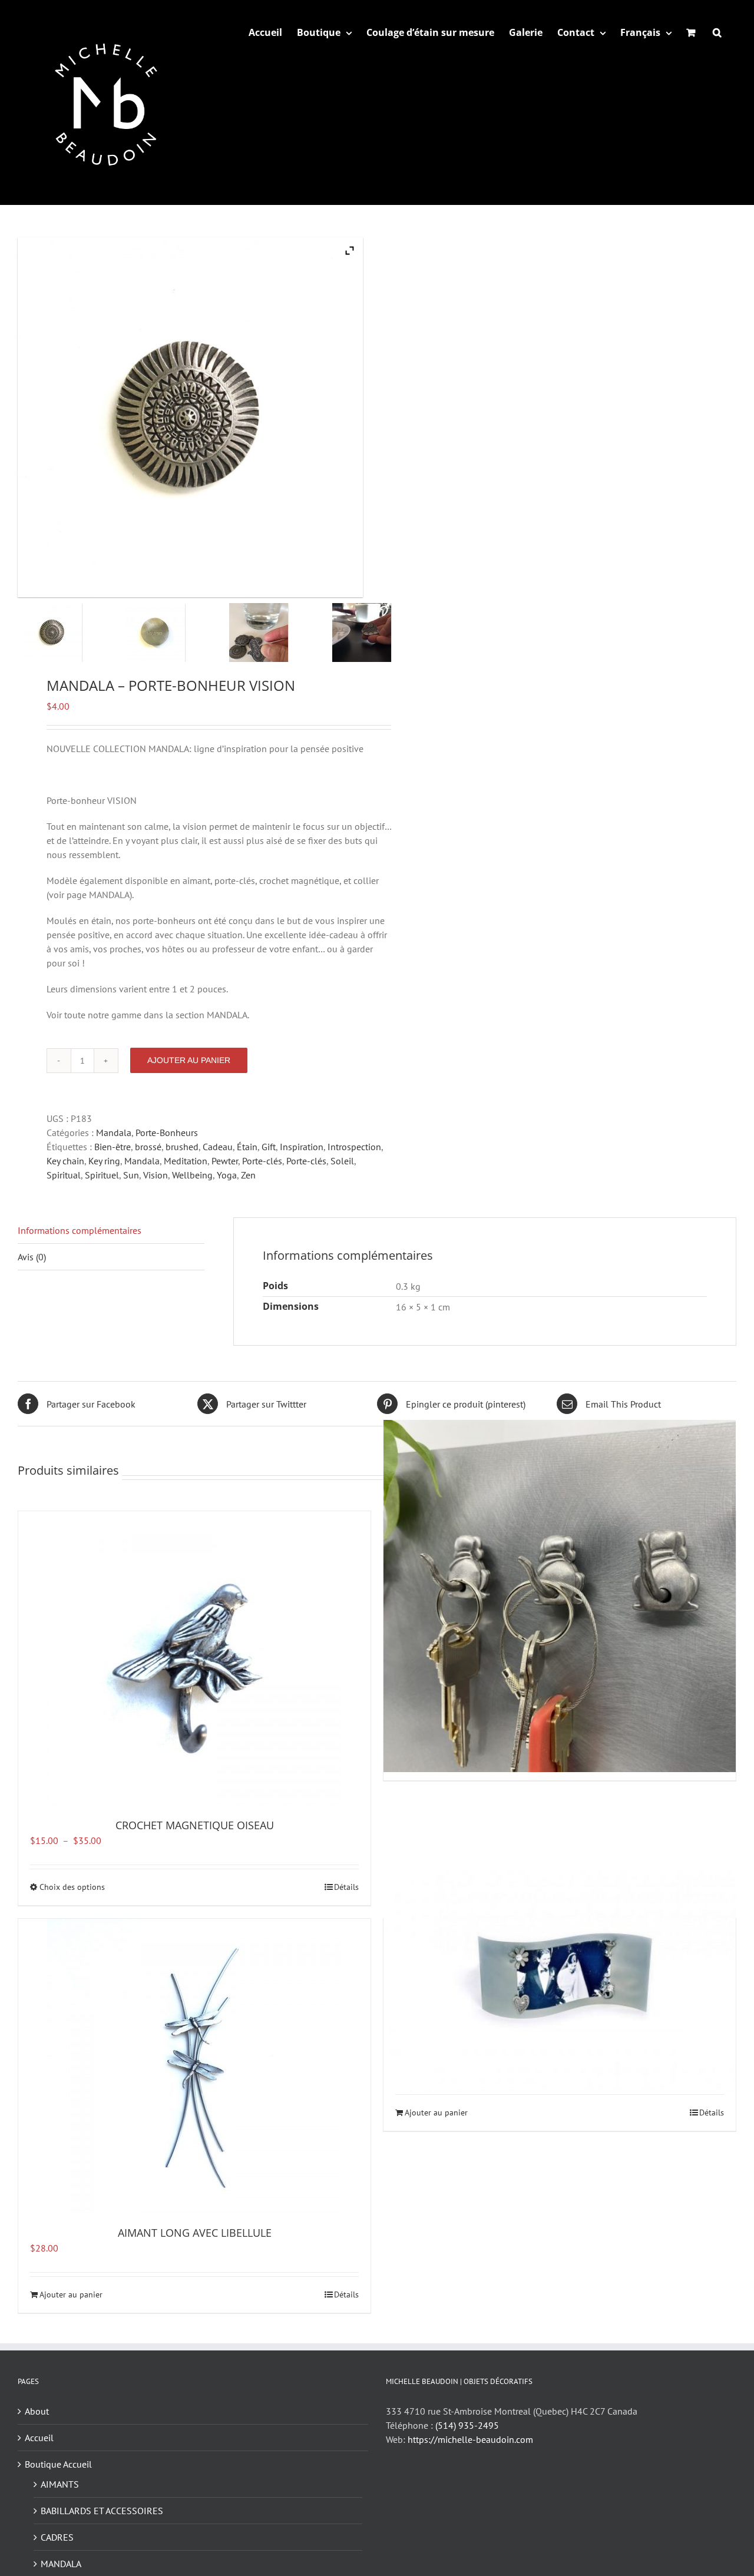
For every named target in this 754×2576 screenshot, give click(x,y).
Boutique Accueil (58, 2464)
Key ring (104, 1161)
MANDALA (61, 2564)
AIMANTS (60, 2484)
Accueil (39, 2438)
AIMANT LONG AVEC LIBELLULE (195, 2233)
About (37, 2411)
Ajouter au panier (189, 1060)
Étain (247, 1147)
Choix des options (72, 1887)
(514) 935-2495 (467, 2425)
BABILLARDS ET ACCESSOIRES (102, 2511)
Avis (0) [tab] (32, 1257)
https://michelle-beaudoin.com (470, 2439)
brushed (182, 1147)
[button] (717, 32)
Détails (346, 1887)
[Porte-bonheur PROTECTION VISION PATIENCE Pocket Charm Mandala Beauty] (276, 633)
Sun (131, 1175)
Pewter (225, 1161)
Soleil (342, 1161)
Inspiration (302, 1147)
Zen (248, 1175)
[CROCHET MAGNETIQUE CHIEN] (560, 1596)
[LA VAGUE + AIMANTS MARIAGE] (560, 1975)
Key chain (65, 1161)
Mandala (114, 1133)
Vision (156, 1175)
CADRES (57, 2537)
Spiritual (64, 1175)
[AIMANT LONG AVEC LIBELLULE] (194, 2066)
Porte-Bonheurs (167, 1133)
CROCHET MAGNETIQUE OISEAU (195, 1825)
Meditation (186, 1161)
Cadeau (218, 1147)
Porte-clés (262, 1161)
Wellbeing (192, 1175)
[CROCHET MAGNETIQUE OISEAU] (194, 1658)
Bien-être (113, 1147)
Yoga (227, 1175)
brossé (148, 1147)
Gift (269, 1147)
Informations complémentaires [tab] (80, 1230)
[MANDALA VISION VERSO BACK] (173, 633)
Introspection (354, 1147)
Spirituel (102, 1175)
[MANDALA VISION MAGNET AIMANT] (70, 633)
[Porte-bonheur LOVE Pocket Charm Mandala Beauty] (379, 633)
